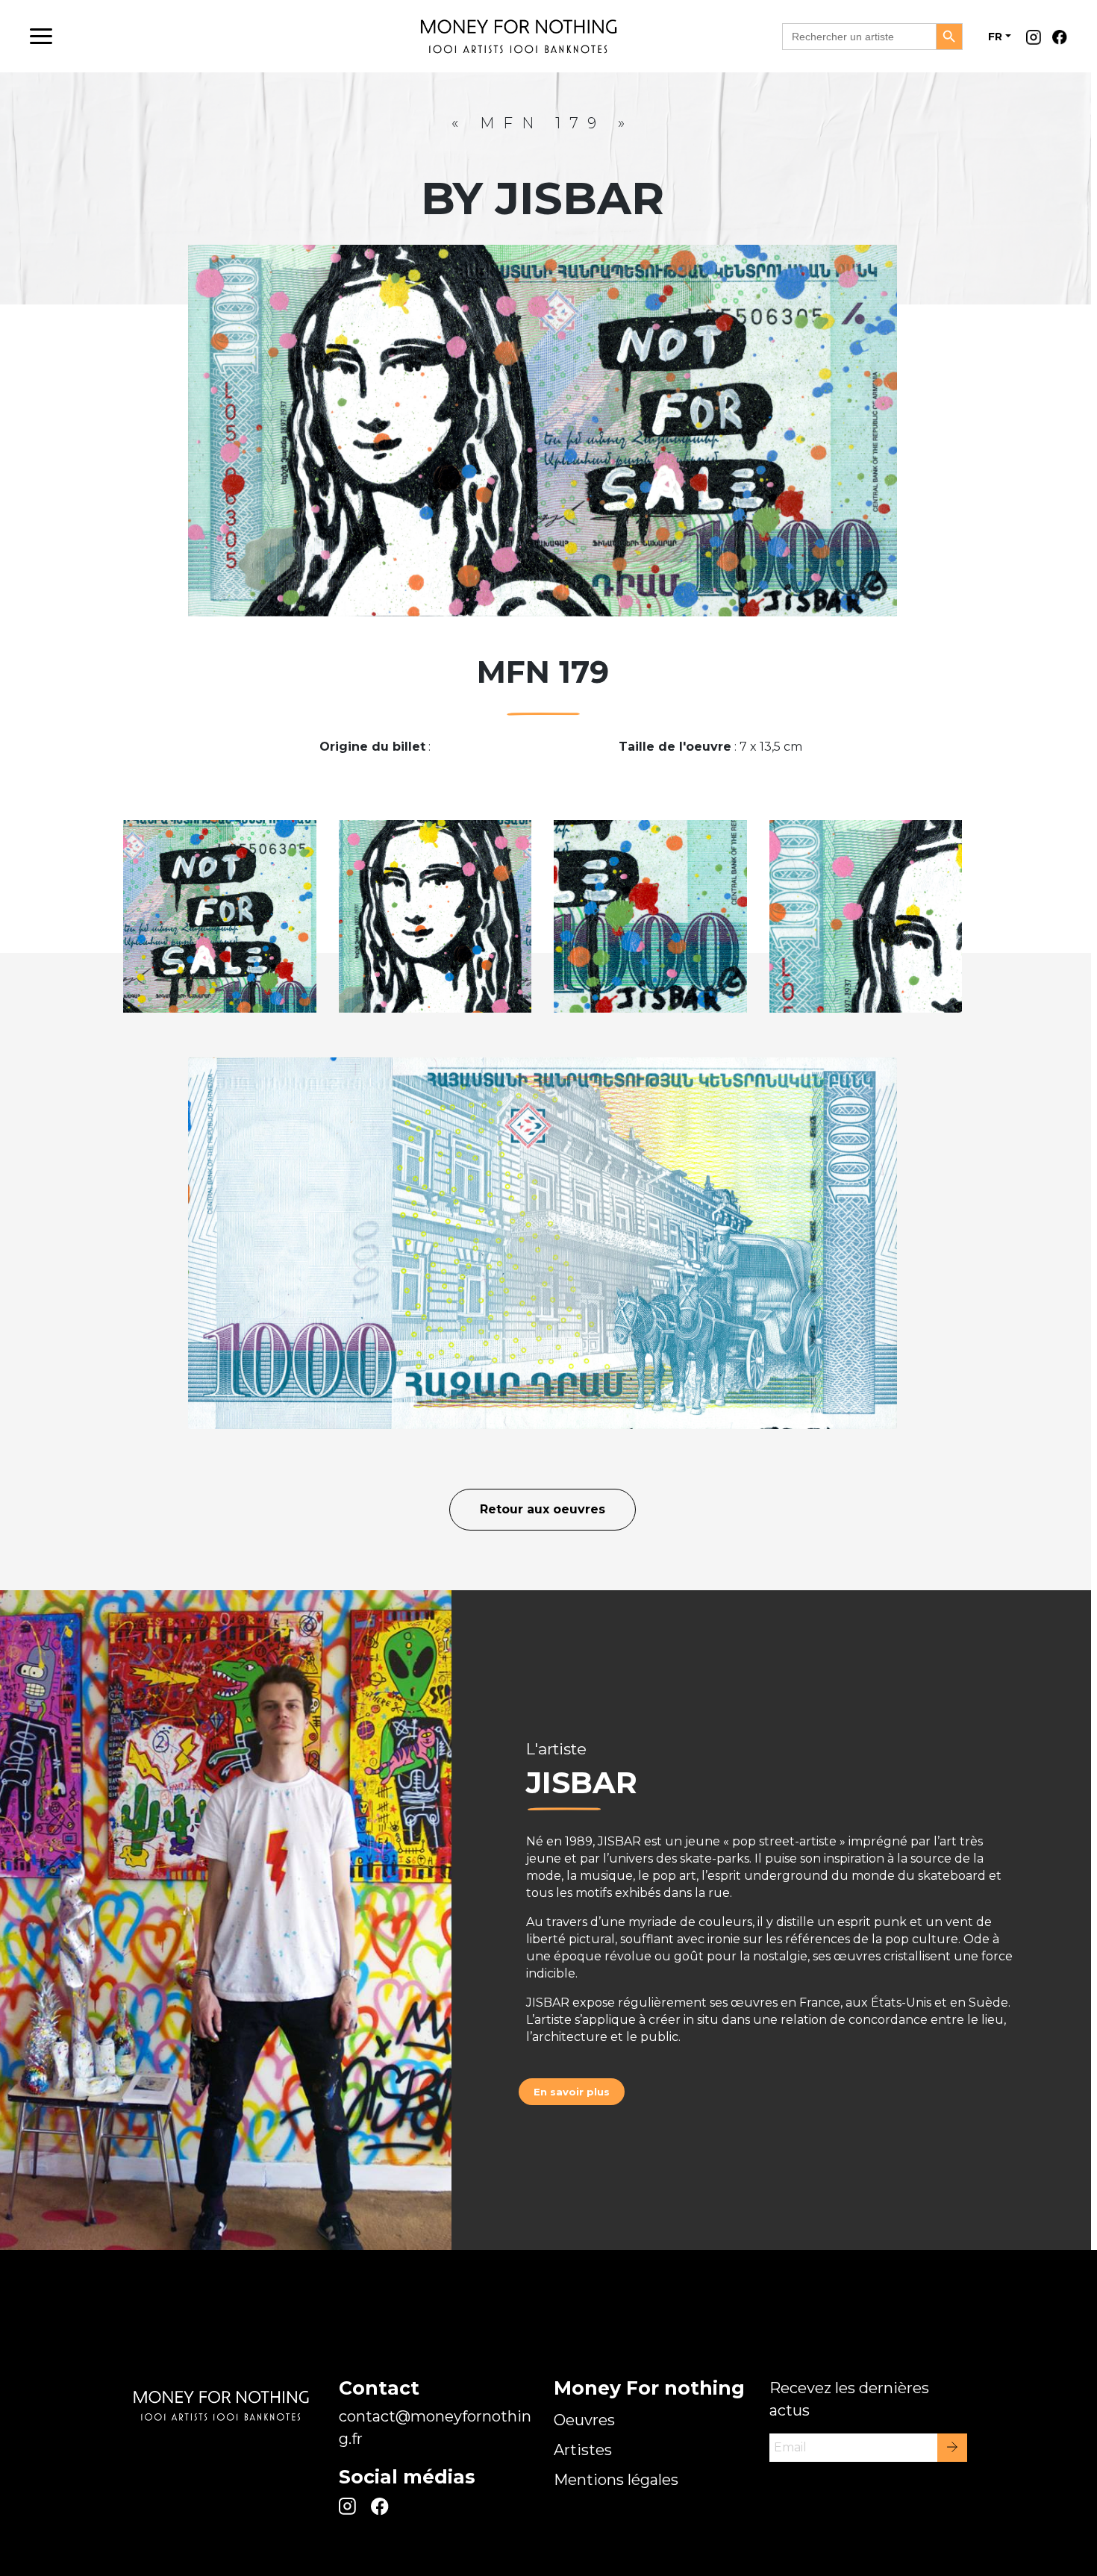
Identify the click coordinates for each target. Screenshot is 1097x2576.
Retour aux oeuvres (543, 1509)
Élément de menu (1037, 41)
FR (995, 37)
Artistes (583, 2450)
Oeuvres (584, 2420)
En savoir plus (572, 2092)
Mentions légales (616, 2480)
